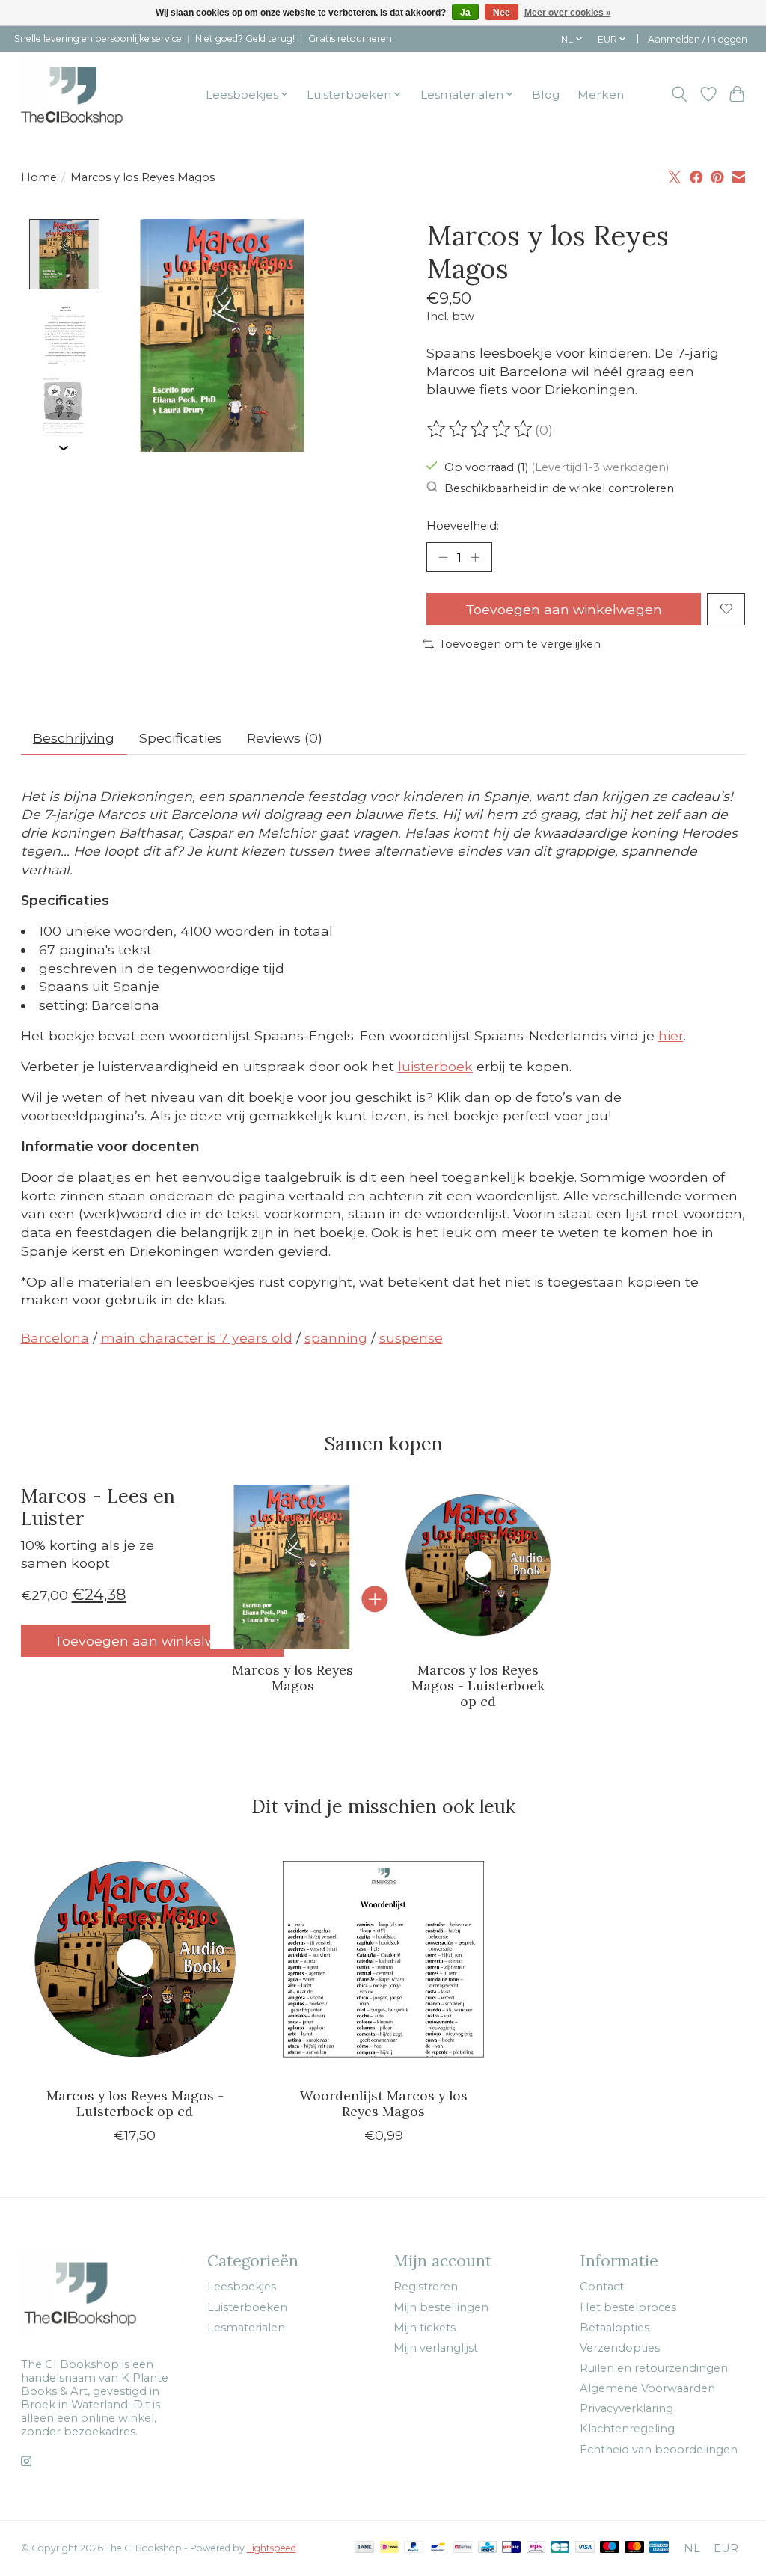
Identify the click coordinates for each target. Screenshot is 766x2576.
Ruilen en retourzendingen (654, 2368)
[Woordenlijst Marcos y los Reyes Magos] (383, 1962)
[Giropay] (511, 2548)
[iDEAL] (389, 2548)
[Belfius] (463, 2548)
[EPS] (536, 2548)
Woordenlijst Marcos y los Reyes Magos (383, 2104)
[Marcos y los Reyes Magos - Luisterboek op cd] (477, 1567)
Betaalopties (615, 2328)
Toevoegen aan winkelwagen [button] (152, 1641)
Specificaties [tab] (181, 738)
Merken (601, 95)
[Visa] (585, 2548)
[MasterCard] (634, 2548)
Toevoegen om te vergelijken (520, 644)
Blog (546, 95)
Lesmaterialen (246, 2328)
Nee (502, 13)
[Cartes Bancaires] (560, 2548)
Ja (465, 13)
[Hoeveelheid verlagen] (443, 557)
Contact (602, 2287)
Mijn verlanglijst (436, 2348)
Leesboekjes (242, 2287)
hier (671, 1036)
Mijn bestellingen (441, 2307)
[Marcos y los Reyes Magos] (292, 1567)
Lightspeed (272, 2548)
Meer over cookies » (568, 13)
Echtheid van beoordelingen (659, 2450)
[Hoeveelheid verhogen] (475, 557)
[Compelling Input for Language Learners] (93, 94)
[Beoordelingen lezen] (481, 429)
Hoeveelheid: (463, 526)
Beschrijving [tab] (74, 738)
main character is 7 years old (197, 1338)
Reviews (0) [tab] (285, 738)
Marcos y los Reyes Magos (292, 1678)
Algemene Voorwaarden (647, 2388)
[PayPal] (414, 2548)
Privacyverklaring (626, 2408)
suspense (411, 1338)
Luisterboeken (247, 2307)
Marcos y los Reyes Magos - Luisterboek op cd (478, 1686)
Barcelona (55, 1338)
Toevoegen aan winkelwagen (564, 609)
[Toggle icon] (679, 94)
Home (39, 177)
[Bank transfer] (364, 2548)
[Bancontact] (438, 2548)
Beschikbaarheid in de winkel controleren (559, 488)
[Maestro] (610, 2548)
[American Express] (659, 2548)
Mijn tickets (425, 2328)
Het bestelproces (628, 2307)
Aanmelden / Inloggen (698, 39)
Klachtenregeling (627, 2429)
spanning (336, 1338)
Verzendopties (620, 2348)
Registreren (426, 2287)
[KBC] (487, 2548)
